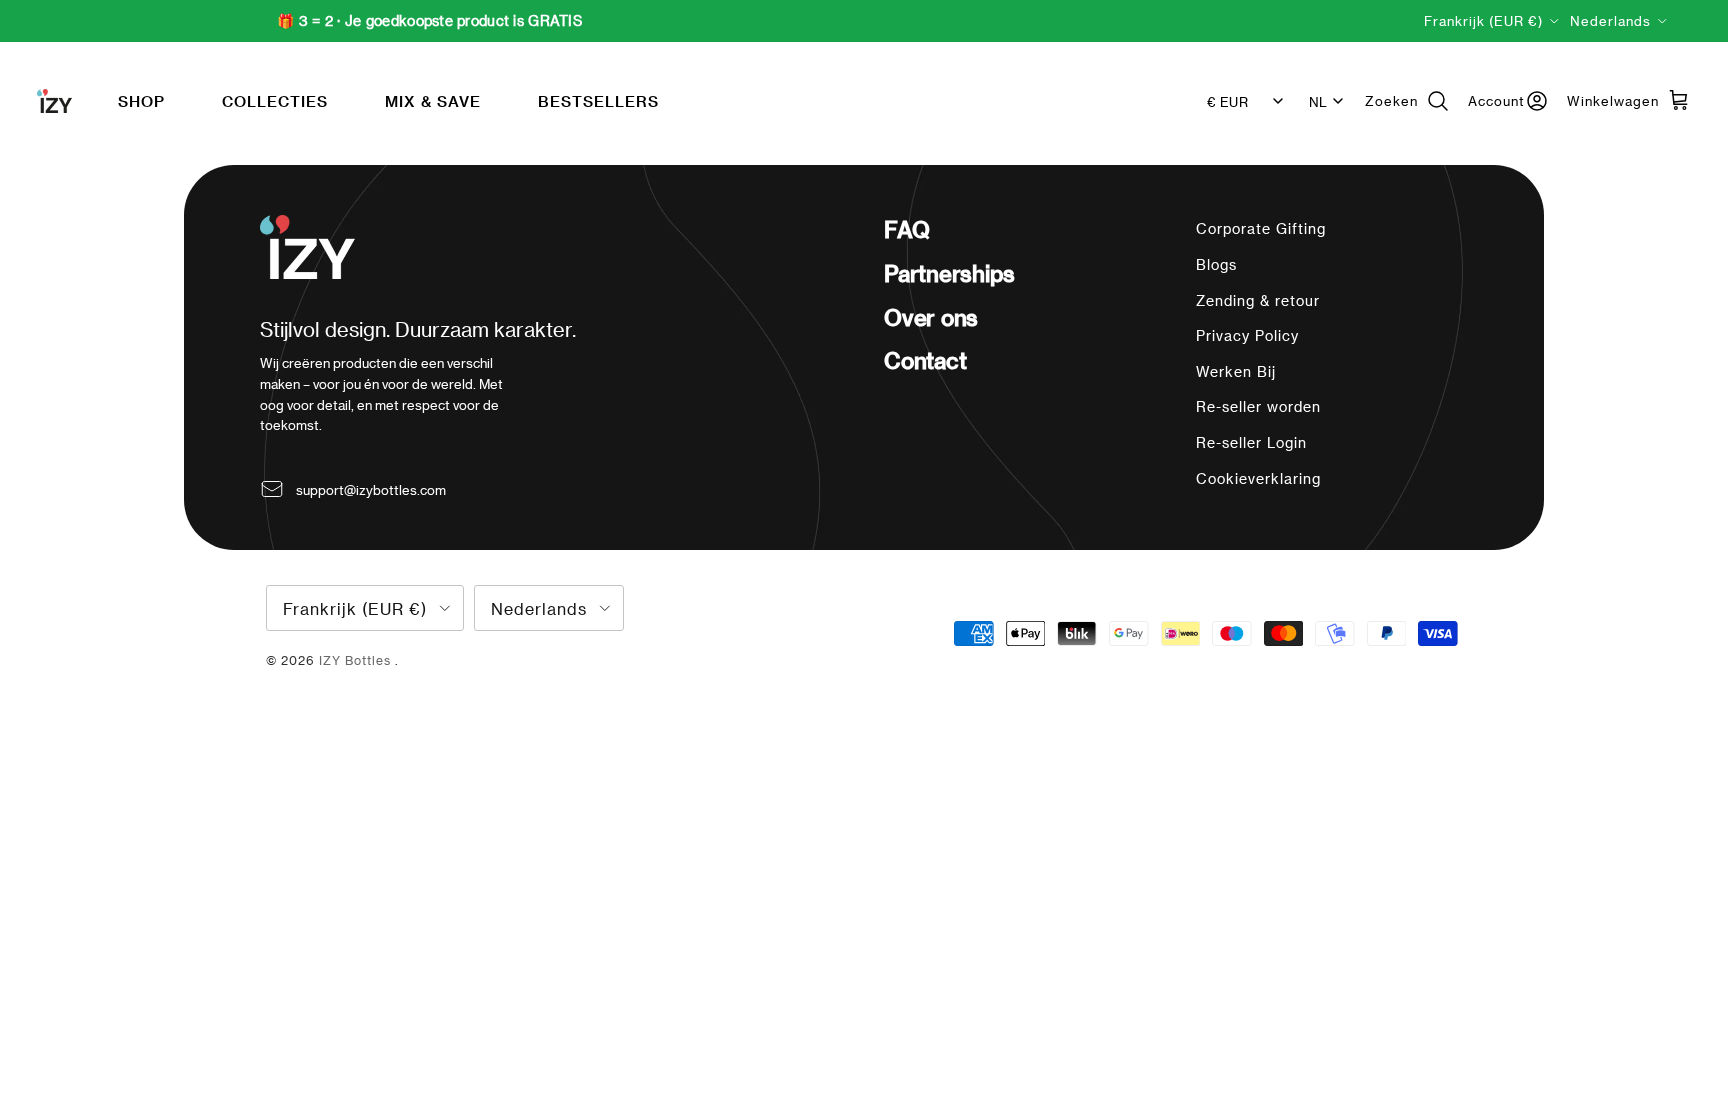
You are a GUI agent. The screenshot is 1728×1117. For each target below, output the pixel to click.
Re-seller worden (1258, 406)
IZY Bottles (357, 660)
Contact (925, 360)
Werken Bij (1236, 371)
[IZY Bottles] (54, 101)
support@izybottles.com (371, 489)
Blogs (1216, 264)
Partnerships (949, 273)
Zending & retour (1258, 300)
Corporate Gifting (1261, 228)
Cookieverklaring (1258, 478)
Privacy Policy (1247, 335)
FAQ (906, 229)
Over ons (931, 317)
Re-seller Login (1251, 442)
